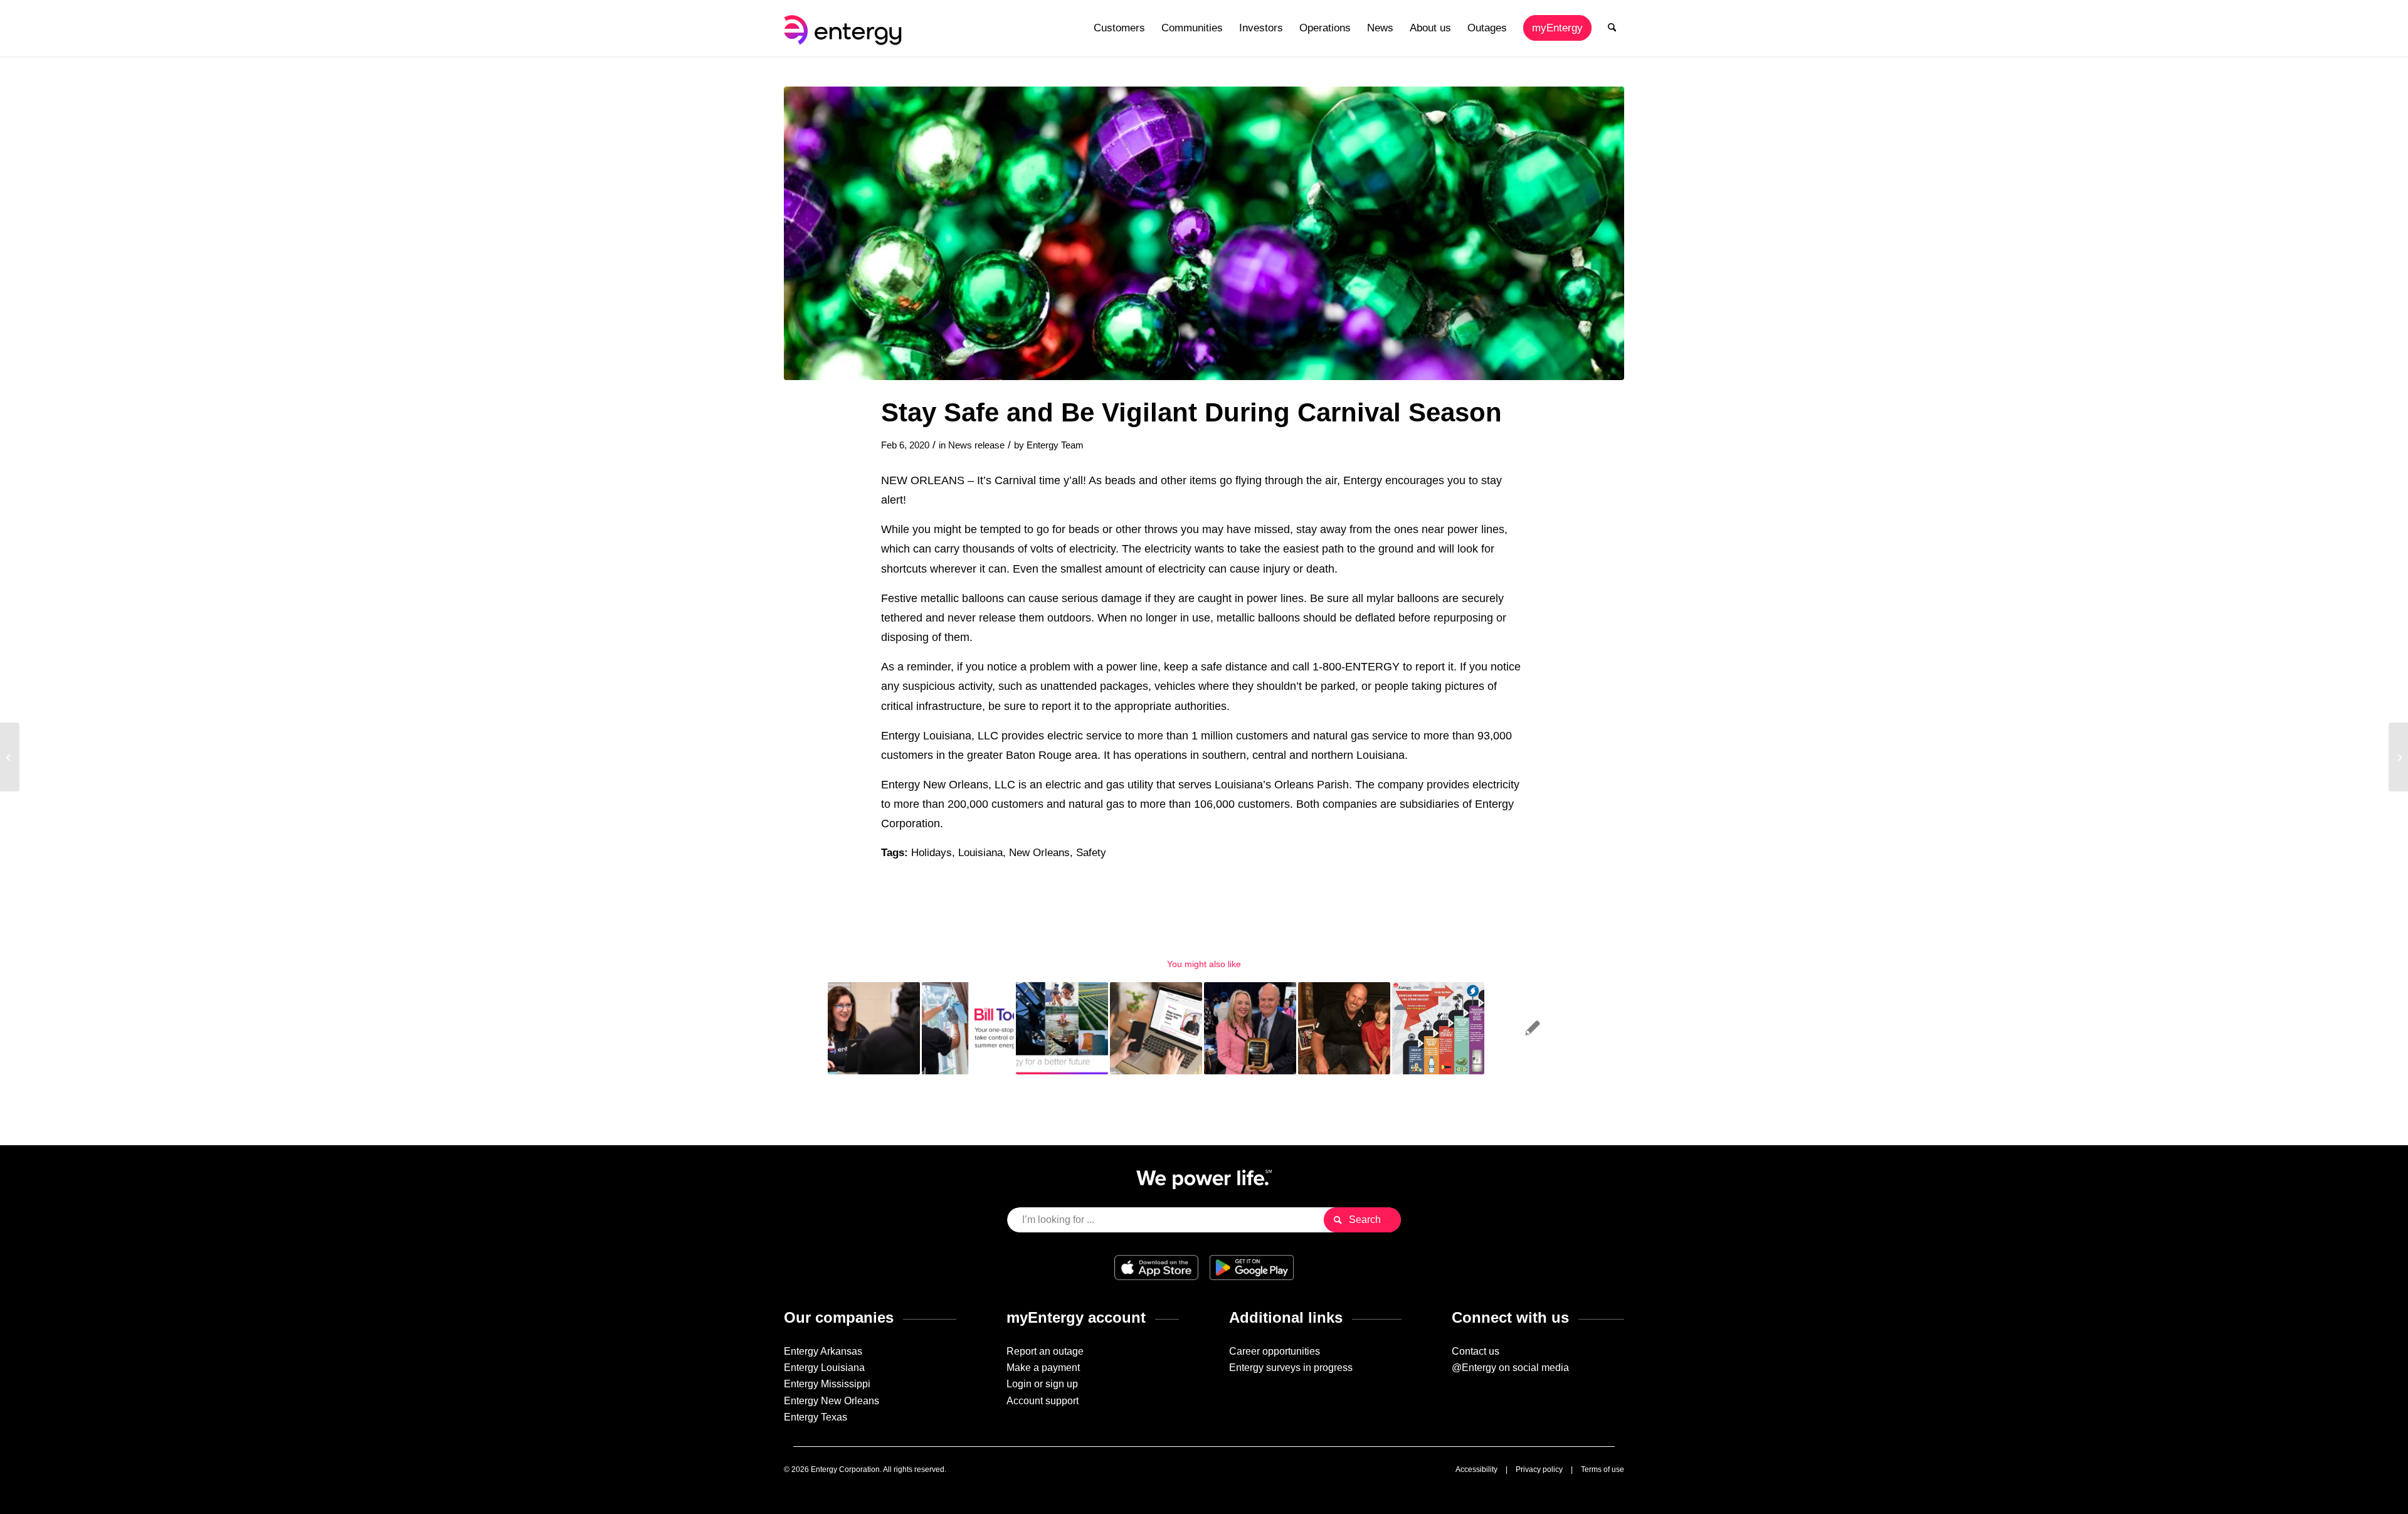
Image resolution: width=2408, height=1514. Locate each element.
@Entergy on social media (1510, 1368)
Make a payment (1043, 1368)
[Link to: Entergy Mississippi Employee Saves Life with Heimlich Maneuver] (1532, 1028)
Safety (1091, 853)
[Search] (1612, 28)
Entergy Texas (816, 1417)
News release (976, 445)
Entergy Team (1055, 445)
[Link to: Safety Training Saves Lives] (1344, 1028)
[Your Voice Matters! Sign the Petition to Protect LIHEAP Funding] (2398, 757)
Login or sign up (1042, 1384)
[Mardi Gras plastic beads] (1204, 233)
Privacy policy (1539, 1469)
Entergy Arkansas (823, 1351)
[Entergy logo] (845, 28)
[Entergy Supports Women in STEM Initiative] (10, 757)
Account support (1043, 1401)
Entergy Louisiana (824, 1368)
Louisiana (980, 853)
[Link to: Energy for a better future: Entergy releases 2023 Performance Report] (1062, 1028)
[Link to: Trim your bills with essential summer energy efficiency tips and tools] (968, 1028)
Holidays (932, 853)
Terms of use (1603, 1469)
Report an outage (1045, 1351)
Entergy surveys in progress (1291, 1368)
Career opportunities (1275, 1351)
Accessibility (1476, 1469)
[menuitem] (1119, 28)
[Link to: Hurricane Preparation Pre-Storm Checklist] (1438, 1028)
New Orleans (1039, 853)
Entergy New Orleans (832, 1401)
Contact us (1476, 1351)
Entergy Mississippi (827, 1384)
